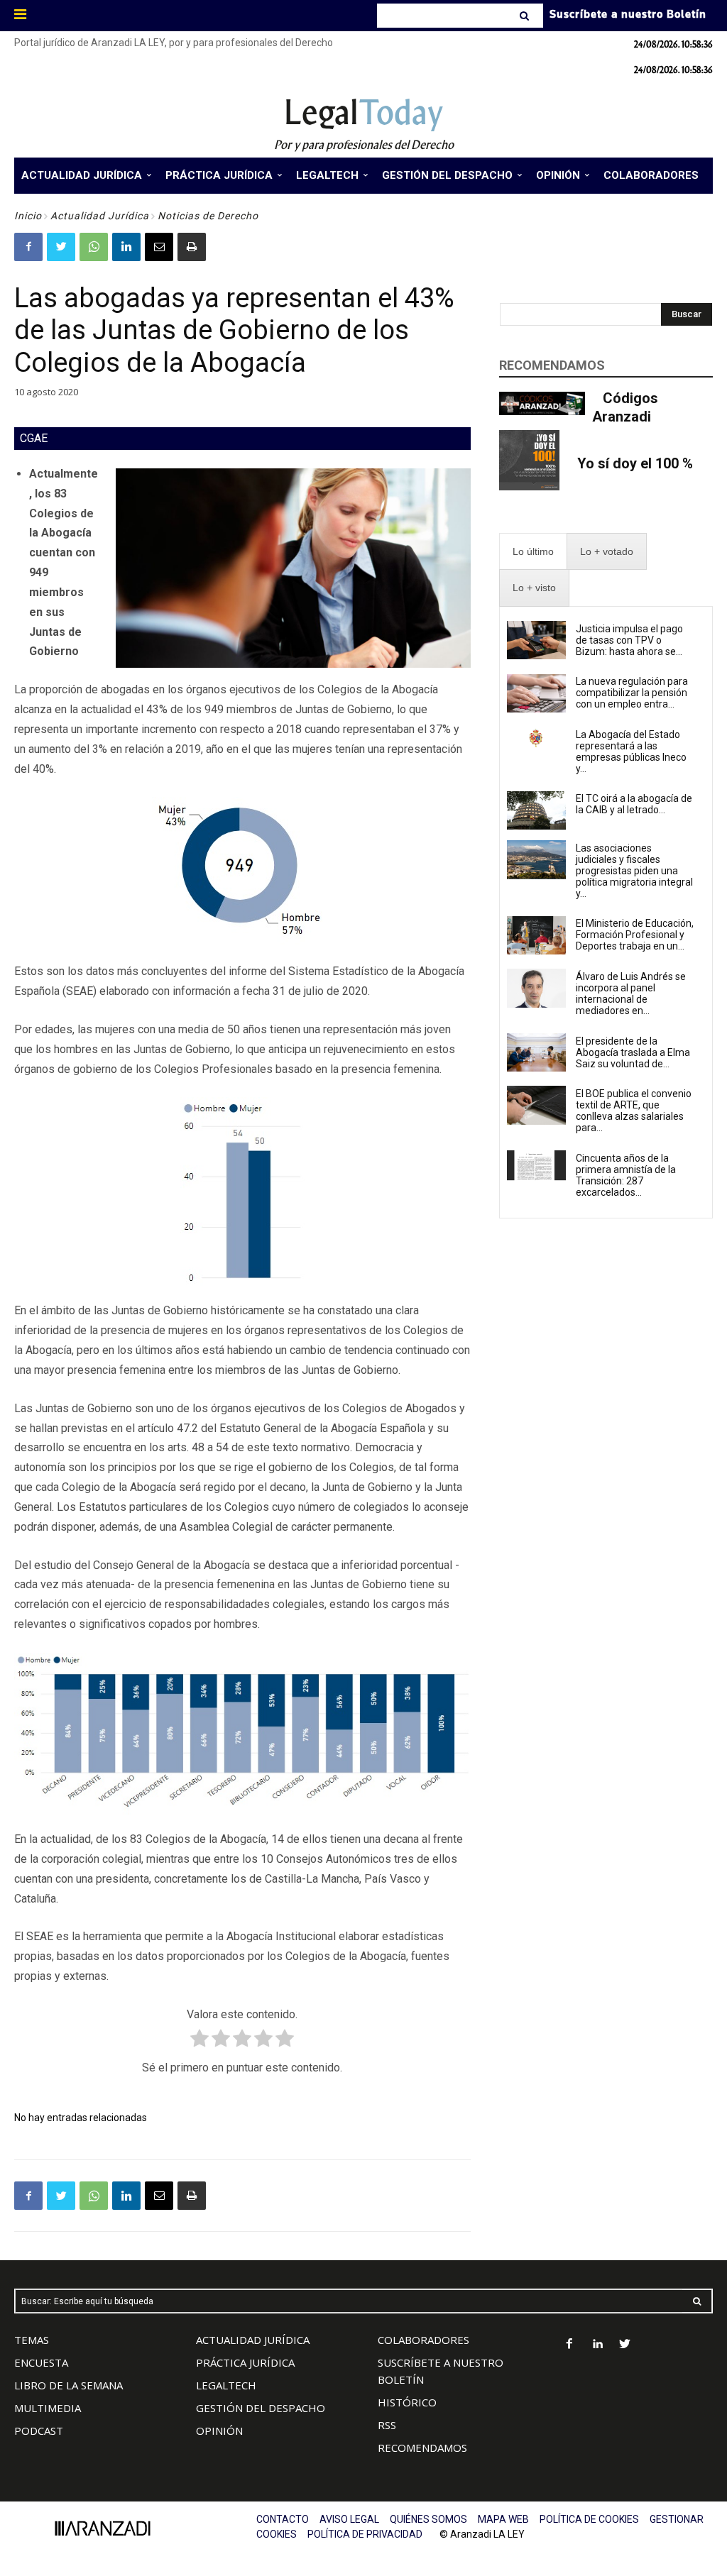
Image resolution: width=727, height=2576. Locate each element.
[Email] (159, 247)
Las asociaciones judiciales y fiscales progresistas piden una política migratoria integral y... (634, 871)
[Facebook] (28, 247)
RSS (387, 2425)
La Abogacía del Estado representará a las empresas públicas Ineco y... (631, 752)
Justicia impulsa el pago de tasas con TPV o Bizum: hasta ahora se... (629, 640)
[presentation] (533, 552)
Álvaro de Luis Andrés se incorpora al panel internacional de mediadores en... (631, 993)
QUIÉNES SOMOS (428, 2519)
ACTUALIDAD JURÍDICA (253, 2340)
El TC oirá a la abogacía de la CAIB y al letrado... (634, 804)
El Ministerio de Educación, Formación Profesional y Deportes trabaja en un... (635, 935)
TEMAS (32, 2340)
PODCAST (39, 2431)
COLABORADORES (423, 2340)
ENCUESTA (41, 2362)
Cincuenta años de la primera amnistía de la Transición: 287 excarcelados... (626, 1175)
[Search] (526, 16)
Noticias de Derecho (208, 216)
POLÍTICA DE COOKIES (589, 2519)
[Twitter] (61, 247)
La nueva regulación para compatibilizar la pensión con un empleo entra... (632, 693)
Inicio (28, 216)
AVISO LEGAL (349, 2519)
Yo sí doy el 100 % (635, 463)
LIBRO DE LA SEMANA (69, 2385)
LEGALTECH (226, 2385)
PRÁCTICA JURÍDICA (245, 2362)
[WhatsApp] (94, 247)
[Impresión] (192, 247)
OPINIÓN (219, 2431)
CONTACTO (283, 2519)
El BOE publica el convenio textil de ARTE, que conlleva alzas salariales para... (634, 1111)
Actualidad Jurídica (100, 216)
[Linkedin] (126, 247)
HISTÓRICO (407, 2402)
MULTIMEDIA (48, 2408)
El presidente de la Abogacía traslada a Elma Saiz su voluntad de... (633, 1052)
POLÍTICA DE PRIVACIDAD (365, 2534)
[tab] (533, 552)
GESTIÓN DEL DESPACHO (261, 2408)
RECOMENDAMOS (422, 2448)
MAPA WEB (503, 2519)
